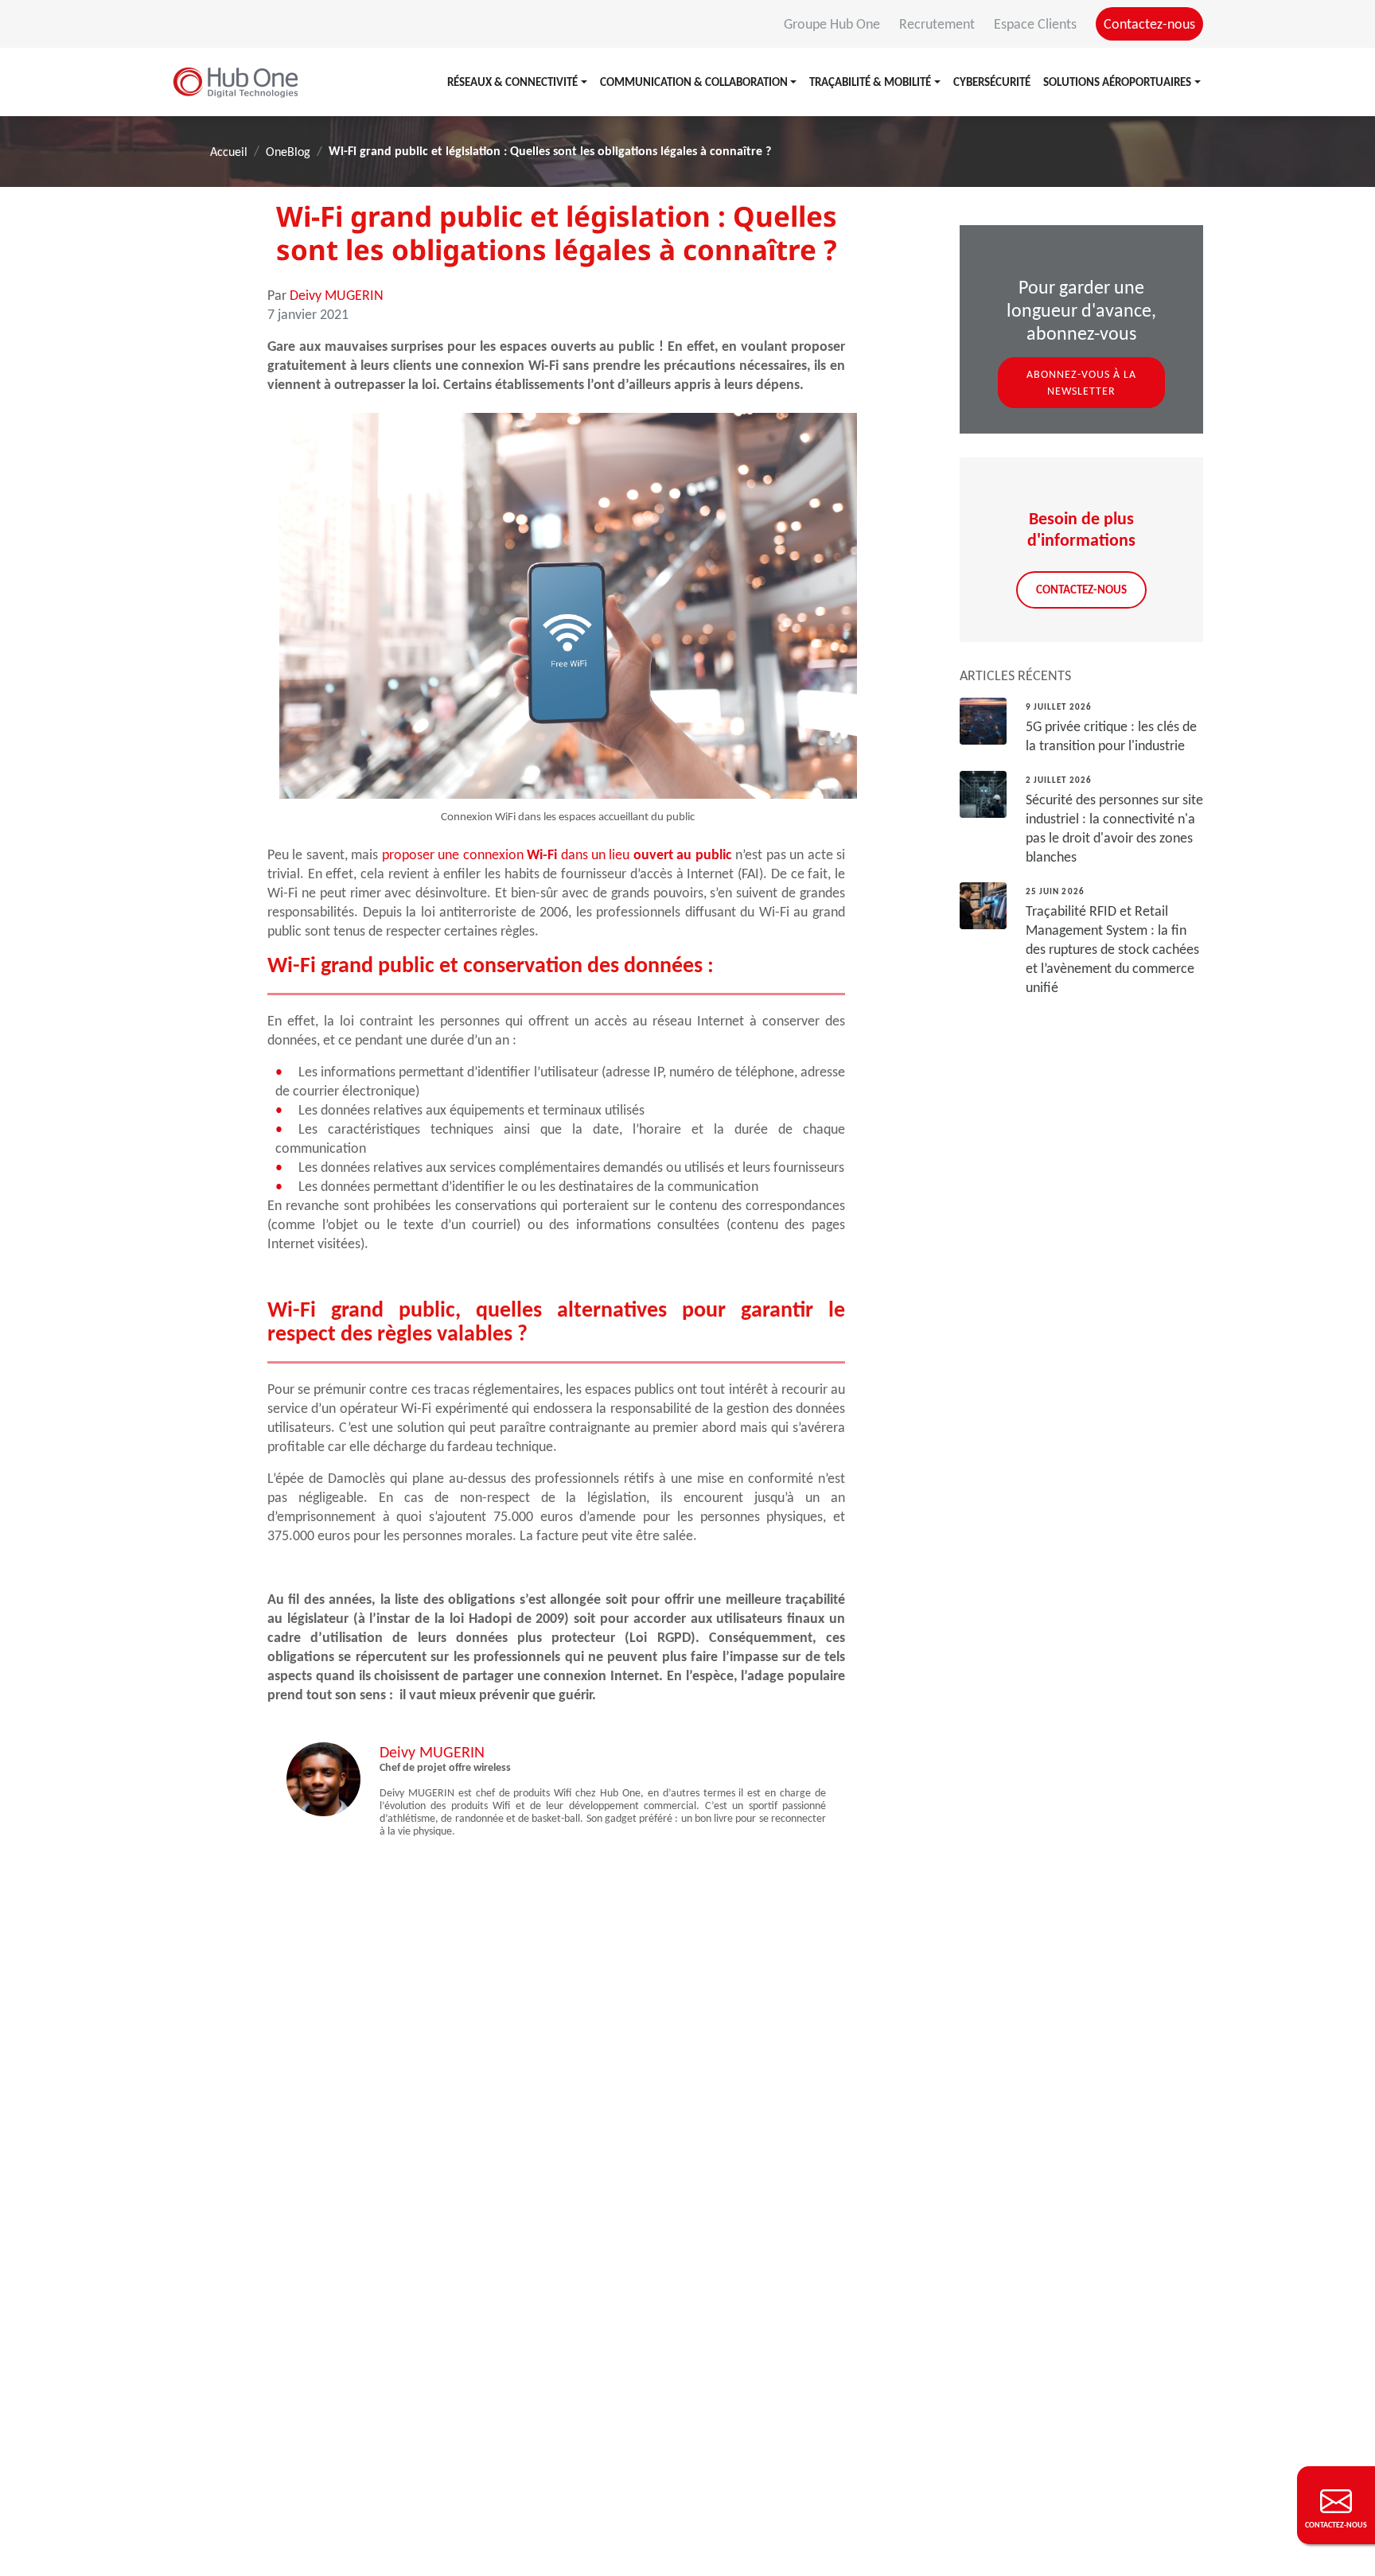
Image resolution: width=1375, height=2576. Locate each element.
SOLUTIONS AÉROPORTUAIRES (1117, 82)
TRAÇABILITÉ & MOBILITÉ (870, 82)
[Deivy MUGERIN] (323, 1778)
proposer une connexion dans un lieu (557, 854)
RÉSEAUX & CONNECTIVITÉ (512, 82)
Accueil (229, 152)
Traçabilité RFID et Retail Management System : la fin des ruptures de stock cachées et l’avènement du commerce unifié (1112, 949)
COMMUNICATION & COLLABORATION (694, 82)
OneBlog (288, 152)
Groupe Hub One (834, 24)
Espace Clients (1037, 24)
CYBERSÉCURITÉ (992, 82)
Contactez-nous (1149, 24)
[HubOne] (236, 82)
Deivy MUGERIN (337, 295)
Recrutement (939, 24)
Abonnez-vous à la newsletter (1081, 383)
